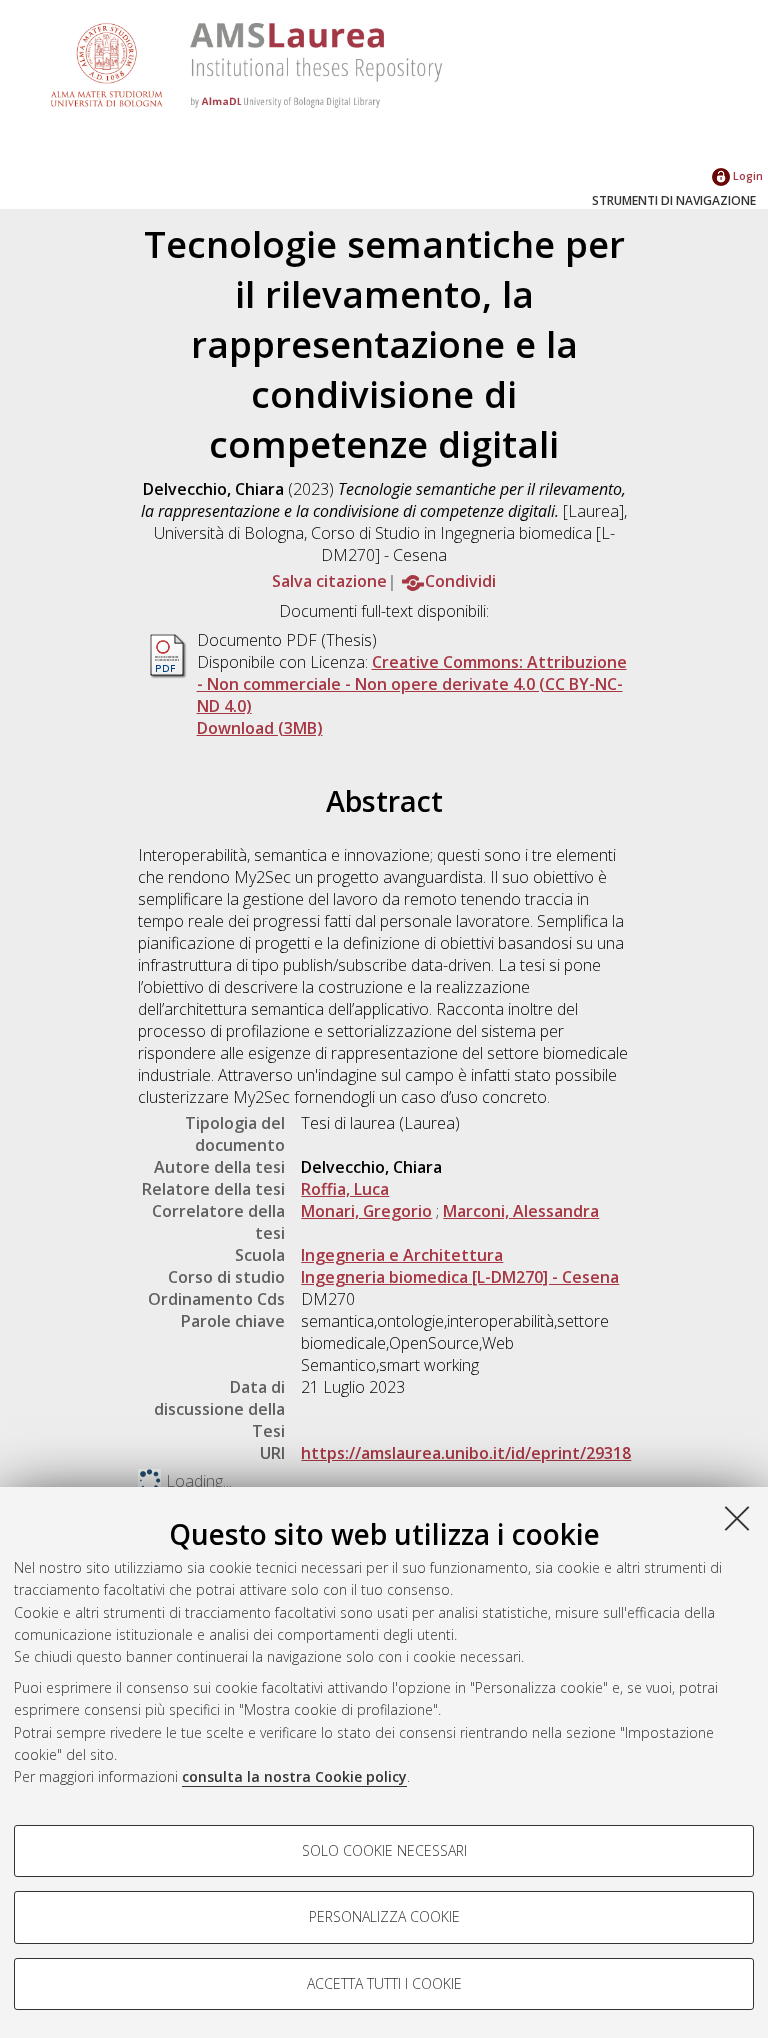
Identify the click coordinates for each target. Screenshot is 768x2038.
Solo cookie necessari (384, 1850)
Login (746, 175)
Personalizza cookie (384, 1916)
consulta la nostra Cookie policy (294, 1776)
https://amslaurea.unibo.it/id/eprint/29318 (466, 1453)
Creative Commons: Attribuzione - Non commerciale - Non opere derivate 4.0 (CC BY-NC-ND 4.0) (412, 684)
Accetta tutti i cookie (384, 1983)
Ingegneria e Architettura (402, 1255)
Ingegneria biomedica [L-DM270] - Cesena (460, 1277)
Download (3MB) (260, 728)
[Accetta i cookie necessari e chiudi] (737, 1518)
